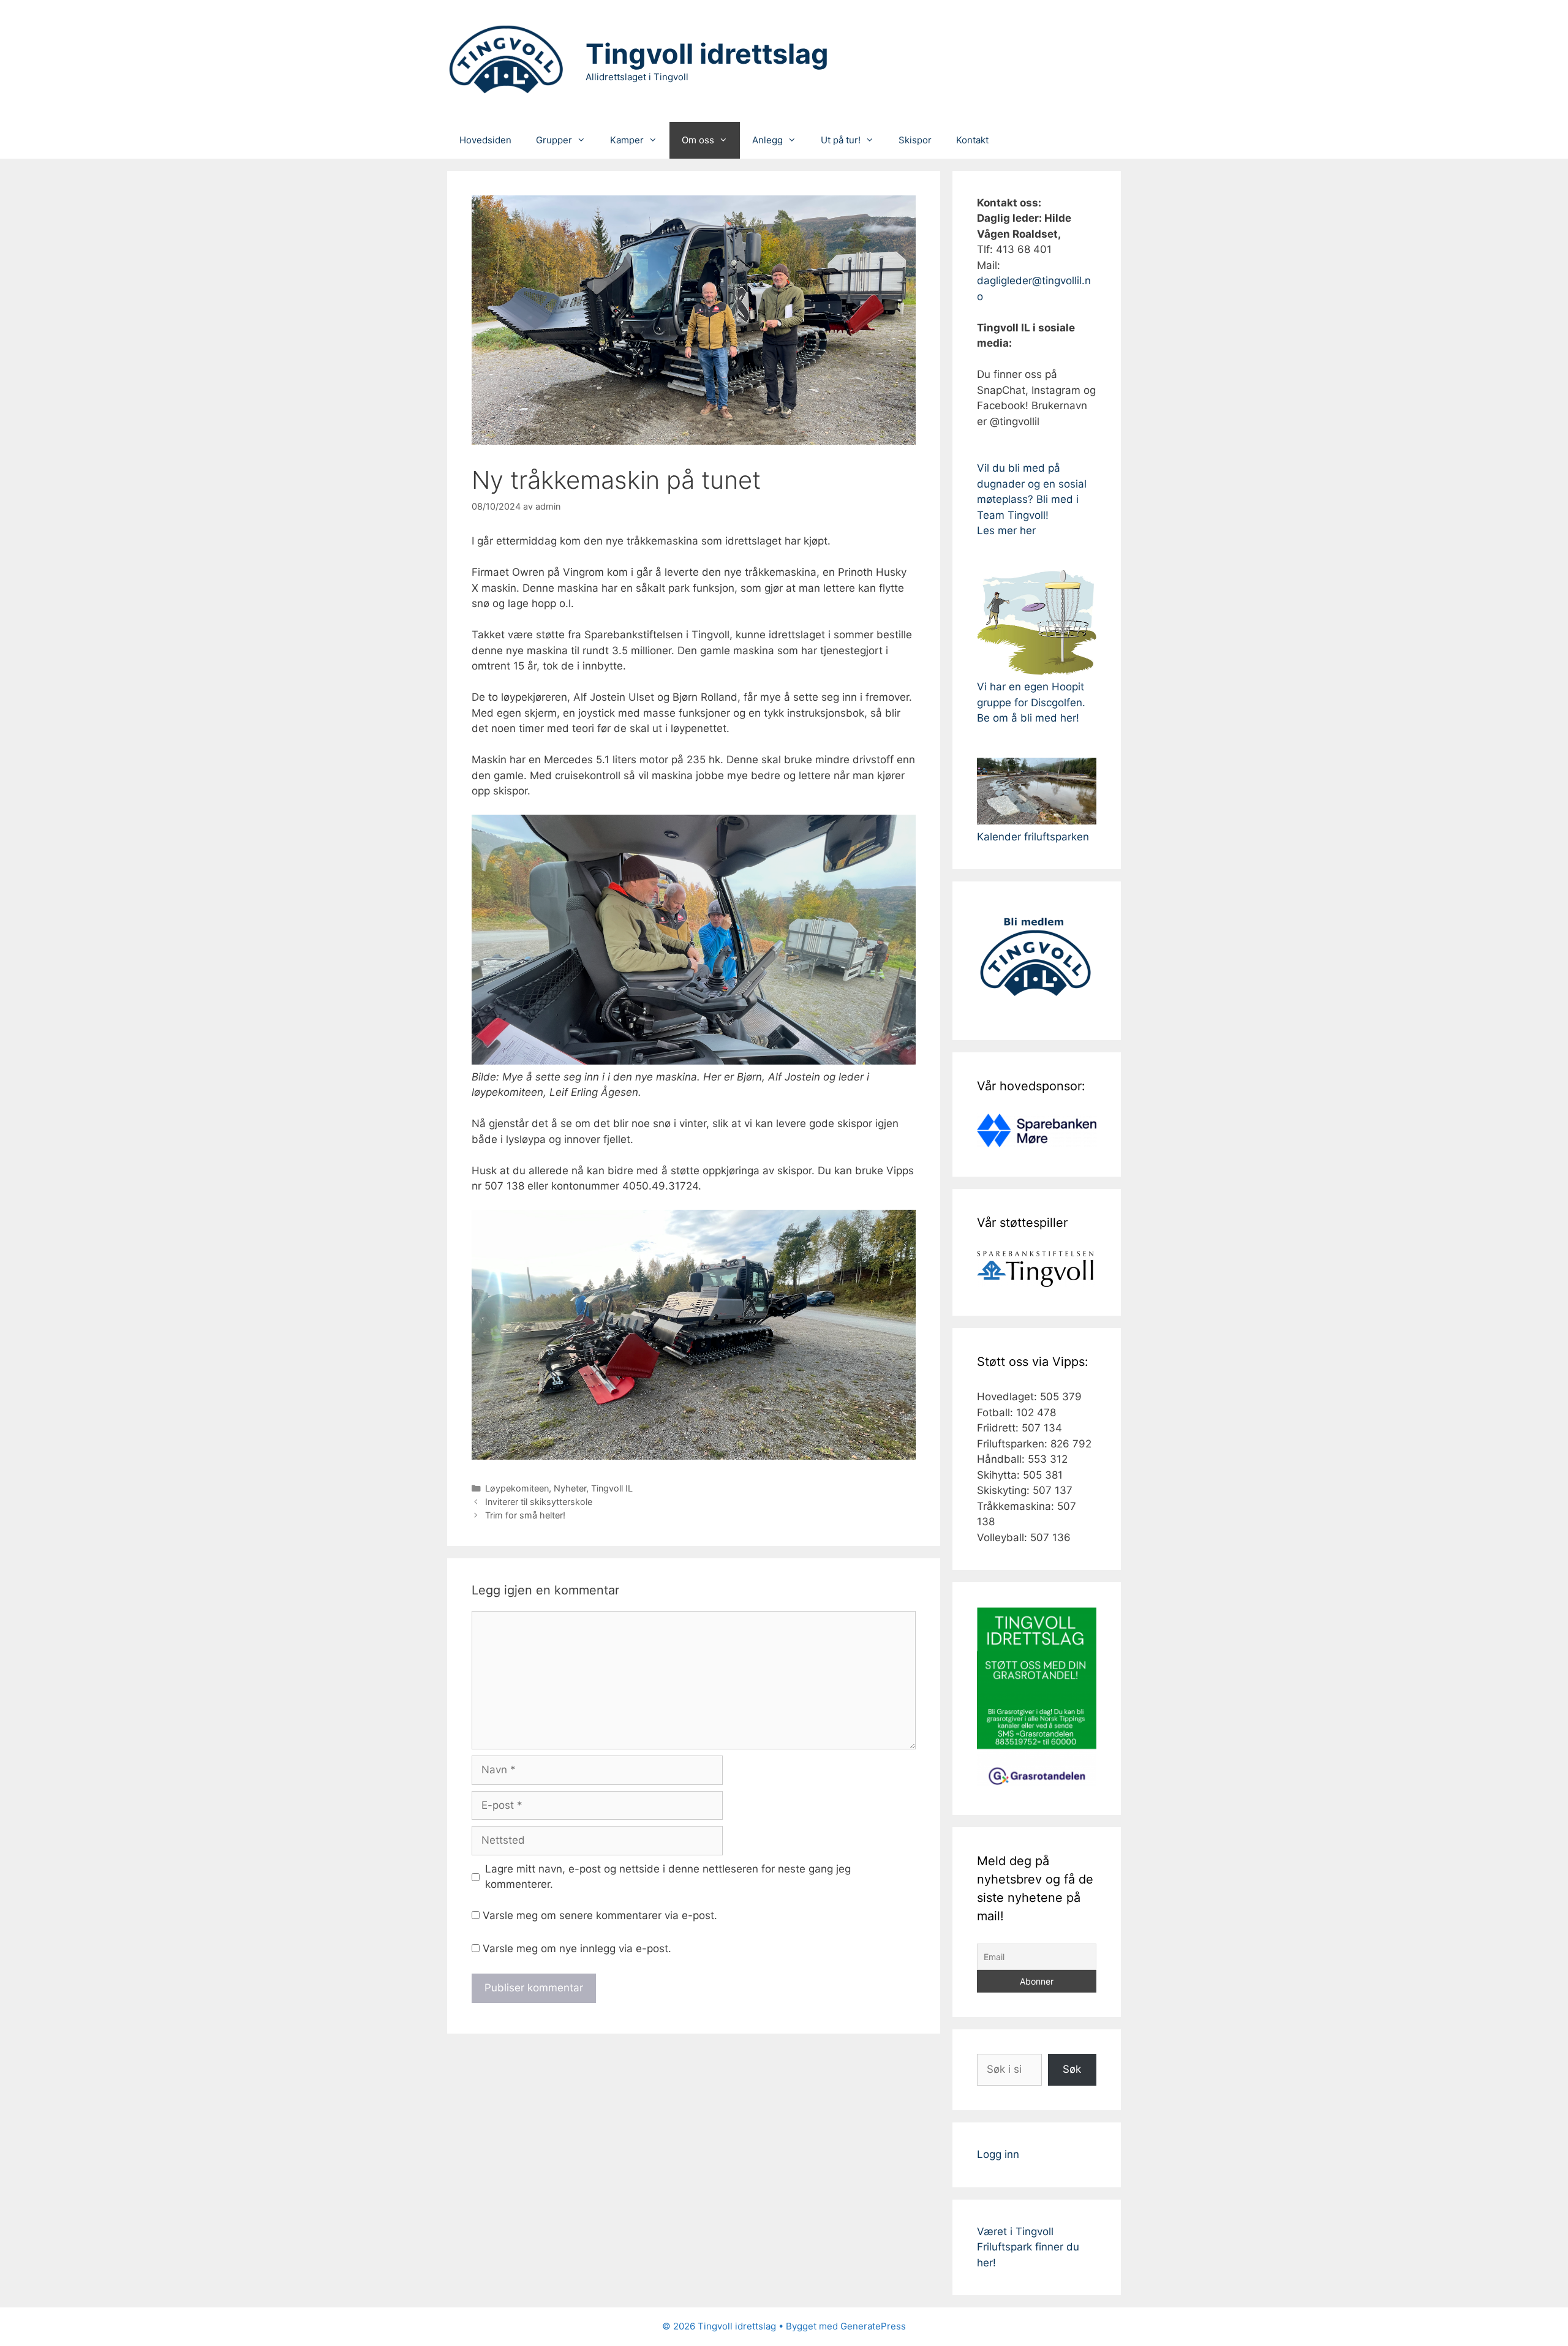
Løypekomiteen (517, 1488)
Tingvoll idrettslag (707, 54)
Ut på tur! (841, 140)
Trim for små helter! (525, 1515)
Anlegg (767, 140)
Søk (1072, 2069)
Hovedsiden (485, 140)
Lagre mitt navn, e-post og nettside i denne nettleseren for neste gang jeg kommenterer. (668, 1877)
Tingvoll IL (612, 1488)
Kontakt (972, 140)
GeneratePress (873, 2326)
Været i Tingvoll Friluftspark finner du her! (1028, 2247)
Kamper (627, 140)
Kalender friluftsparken (1033, 837)
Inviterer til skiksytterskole (539, 1502)
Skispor (915, 140)
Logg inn (998, 2154)
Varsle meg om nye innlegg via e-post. (577, 1948)
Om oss (698, 140)
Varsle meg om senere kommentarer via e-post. (600, 1915)
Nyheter (570, 1488)
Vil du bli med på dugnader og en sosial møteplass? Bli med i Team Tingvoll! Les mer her (1032, 499)
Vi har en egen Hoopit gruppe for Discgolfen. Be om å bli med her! (1031, 702)
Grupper (554, 140)
